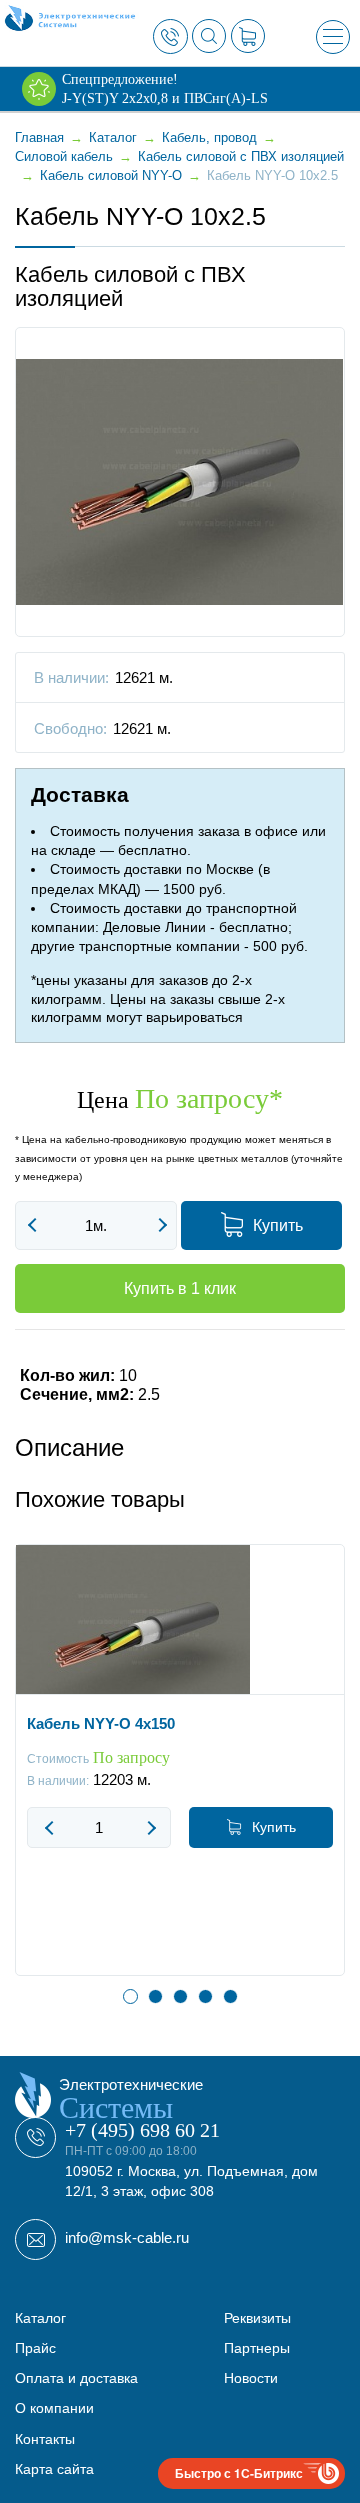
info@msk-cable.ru (127, 2237)
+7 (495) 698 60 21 (142, 2130)
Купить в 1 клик (180, 1288)
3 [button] (180, 1996)
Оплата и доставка (76, 2378)
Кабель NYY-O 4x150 (101, 1723)
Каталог (40, 2318)
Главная (39, 137)
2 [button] (155, 1996)
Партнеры (257, 2348)
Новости (251, 2378)
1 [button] (130, 1996)
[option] (180, 1775)
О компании (54, 2408)
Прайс (35, 2348)
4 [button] (205, 1996)
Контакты (45, 2439)
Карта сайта (54, 2469)
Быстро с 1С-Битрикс (239, 2473)
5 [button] (230, 1996)
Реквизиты (257, 2318)
